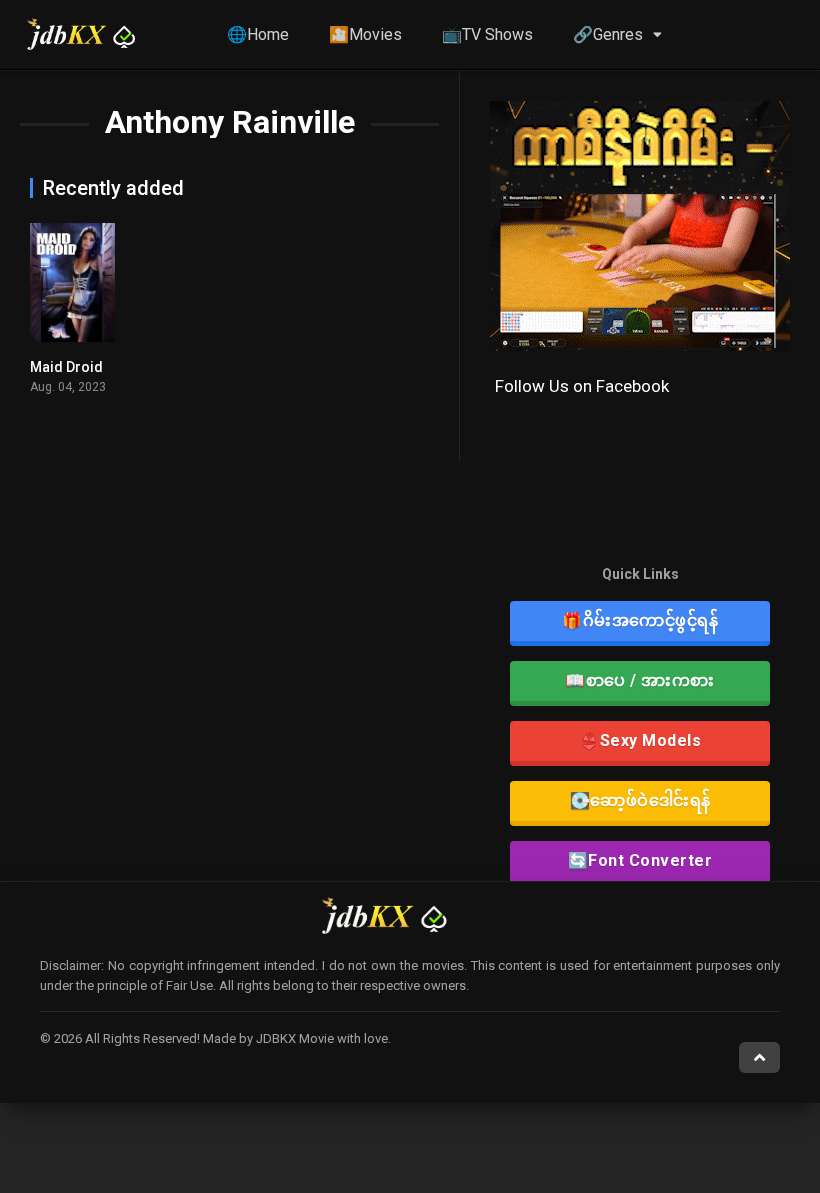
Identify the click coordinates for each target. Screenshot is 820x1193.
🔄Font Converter (640, 860)
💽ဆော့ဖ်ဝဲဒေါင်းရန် (640, 800)
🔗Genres (608, 34)
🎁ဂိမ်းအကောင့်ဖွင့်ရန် (640, 620)
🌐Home (258, 34)
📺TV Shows (487, 34)
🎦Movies (365, 34)
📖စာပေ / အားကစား (640, 680)
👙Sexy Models (640, 740)
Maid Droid (66, 367)
